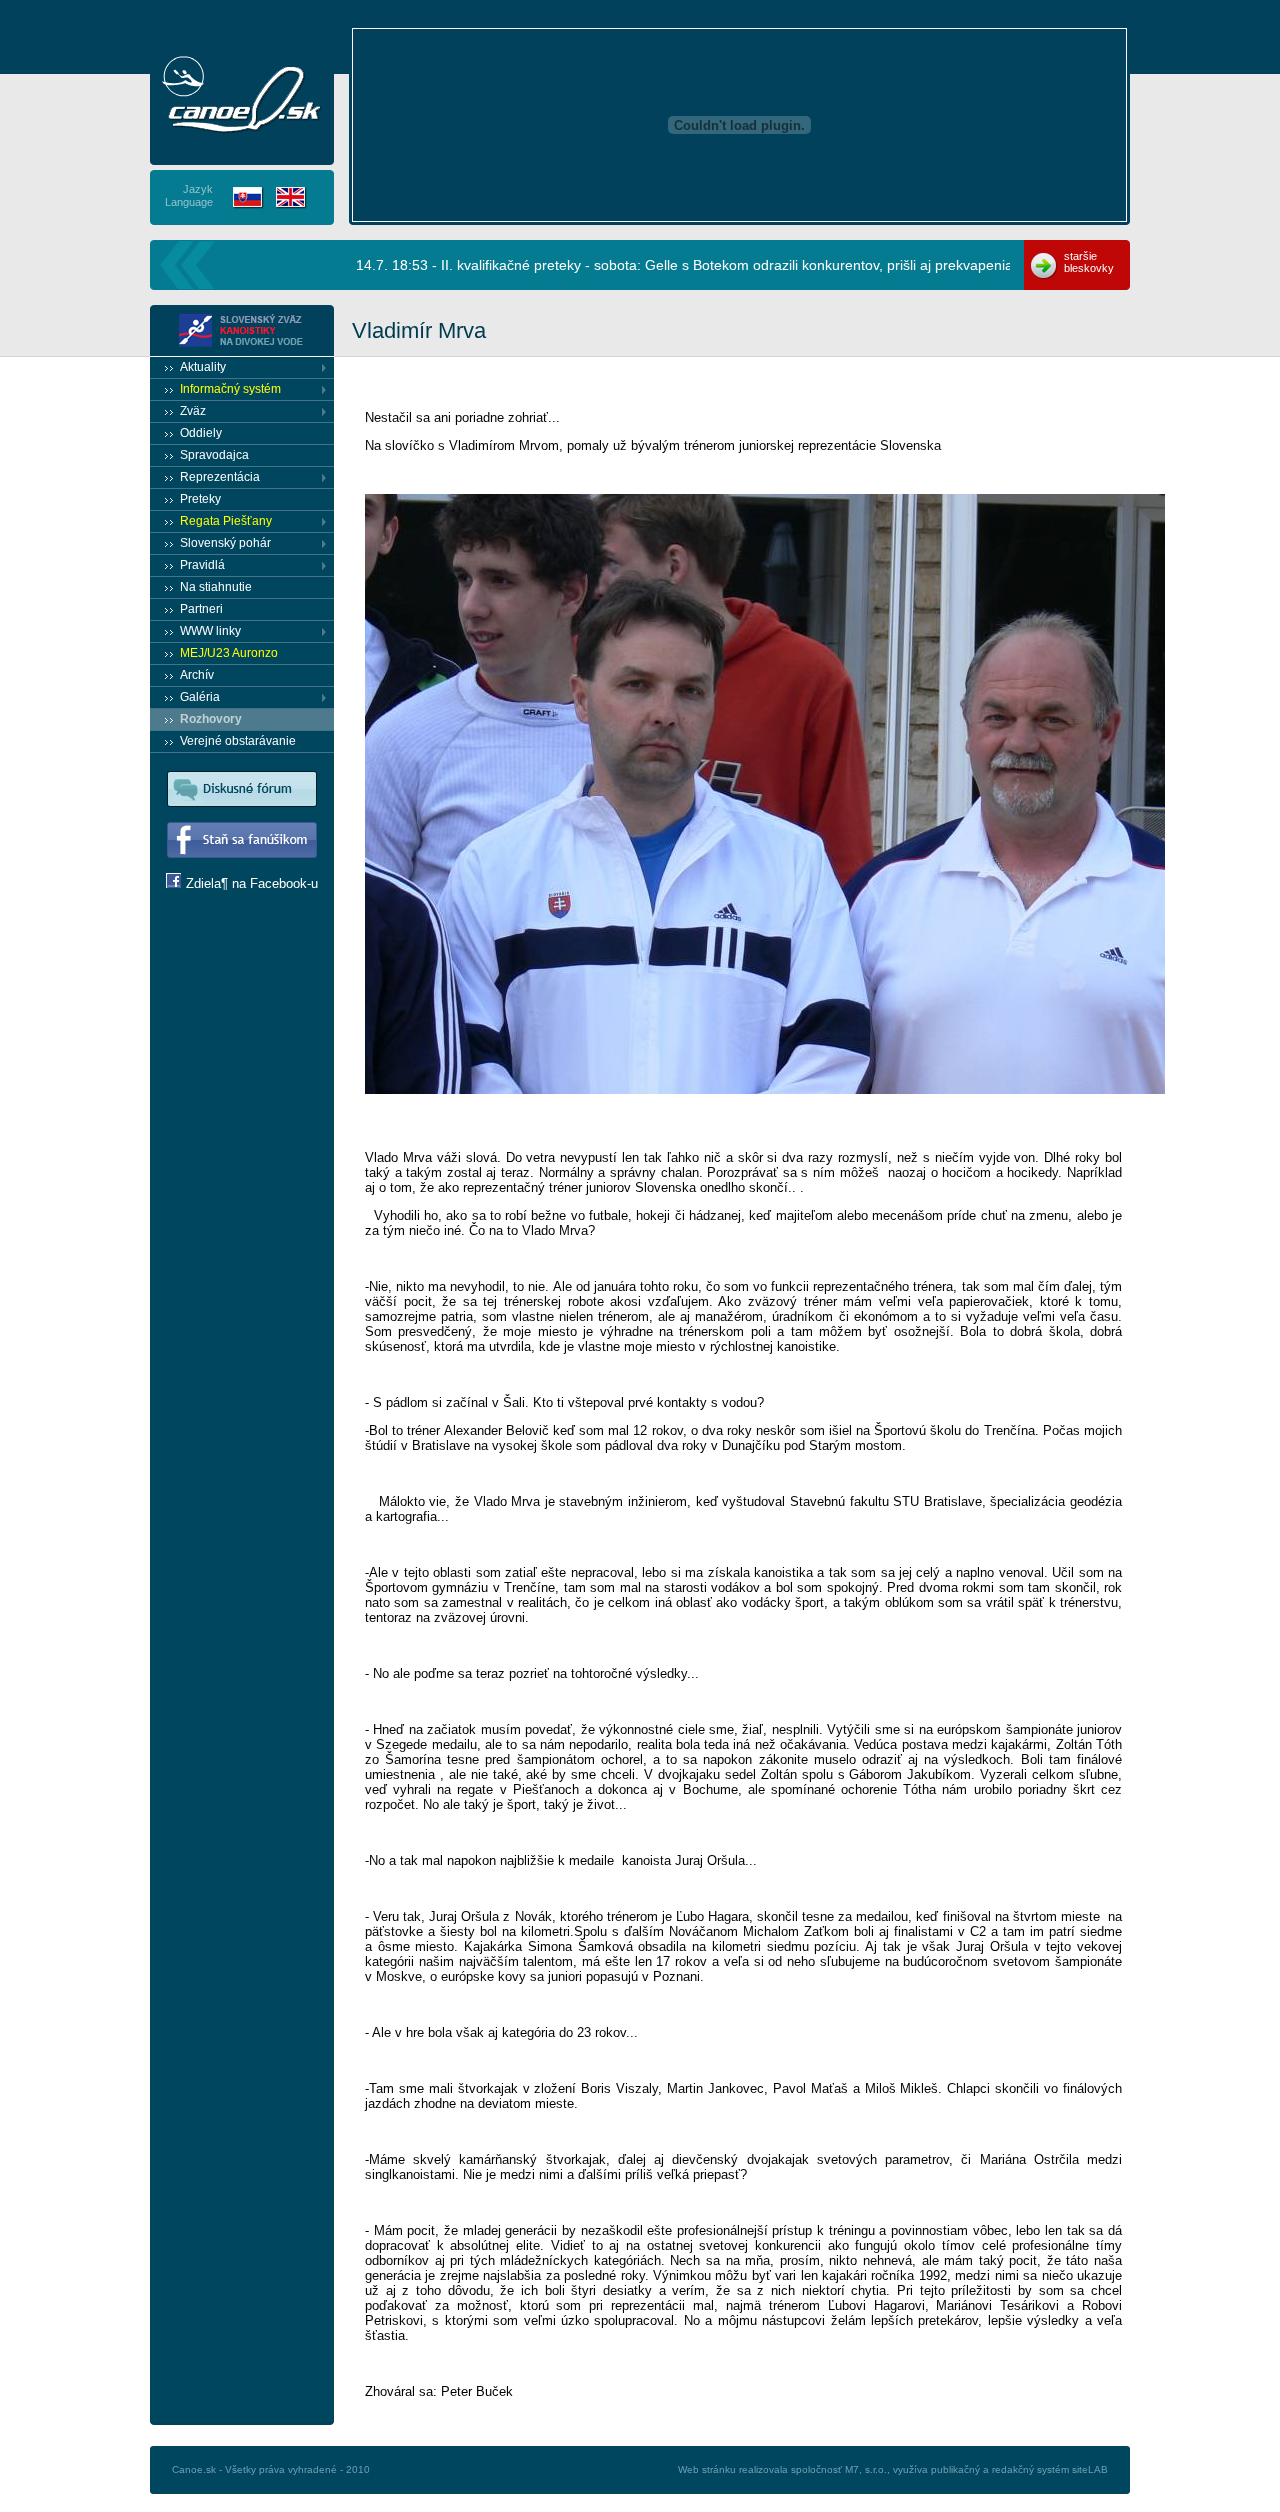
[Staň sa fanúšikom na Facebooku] (242, 868)
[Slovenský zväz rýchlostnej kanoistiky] (242, 331)
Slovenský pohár (225, 543)
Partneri (201, 609)
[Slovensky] (248, 198)
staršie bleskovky (1089, 262)
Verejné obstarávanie (238, 741)
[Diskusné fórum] (242, 817)
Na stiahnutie (216, 587)
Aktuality (203, 367)
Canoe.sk (194, 2469)
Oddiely (201, 433)
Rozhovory (211, 719)
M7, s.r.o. (866, 2469)
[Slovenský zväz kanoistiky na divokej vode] (241, 94)
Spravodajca (214, 455)
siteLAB (1090, 2469)
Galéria (200, 697)
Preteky (200, 499)
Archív (197, 675)
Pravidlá (202, 565)
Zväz (193, 411)
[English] (291, 198)
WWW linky (210, 631)
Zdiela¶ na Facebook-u (252, 883)
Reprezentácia (220, 477)
